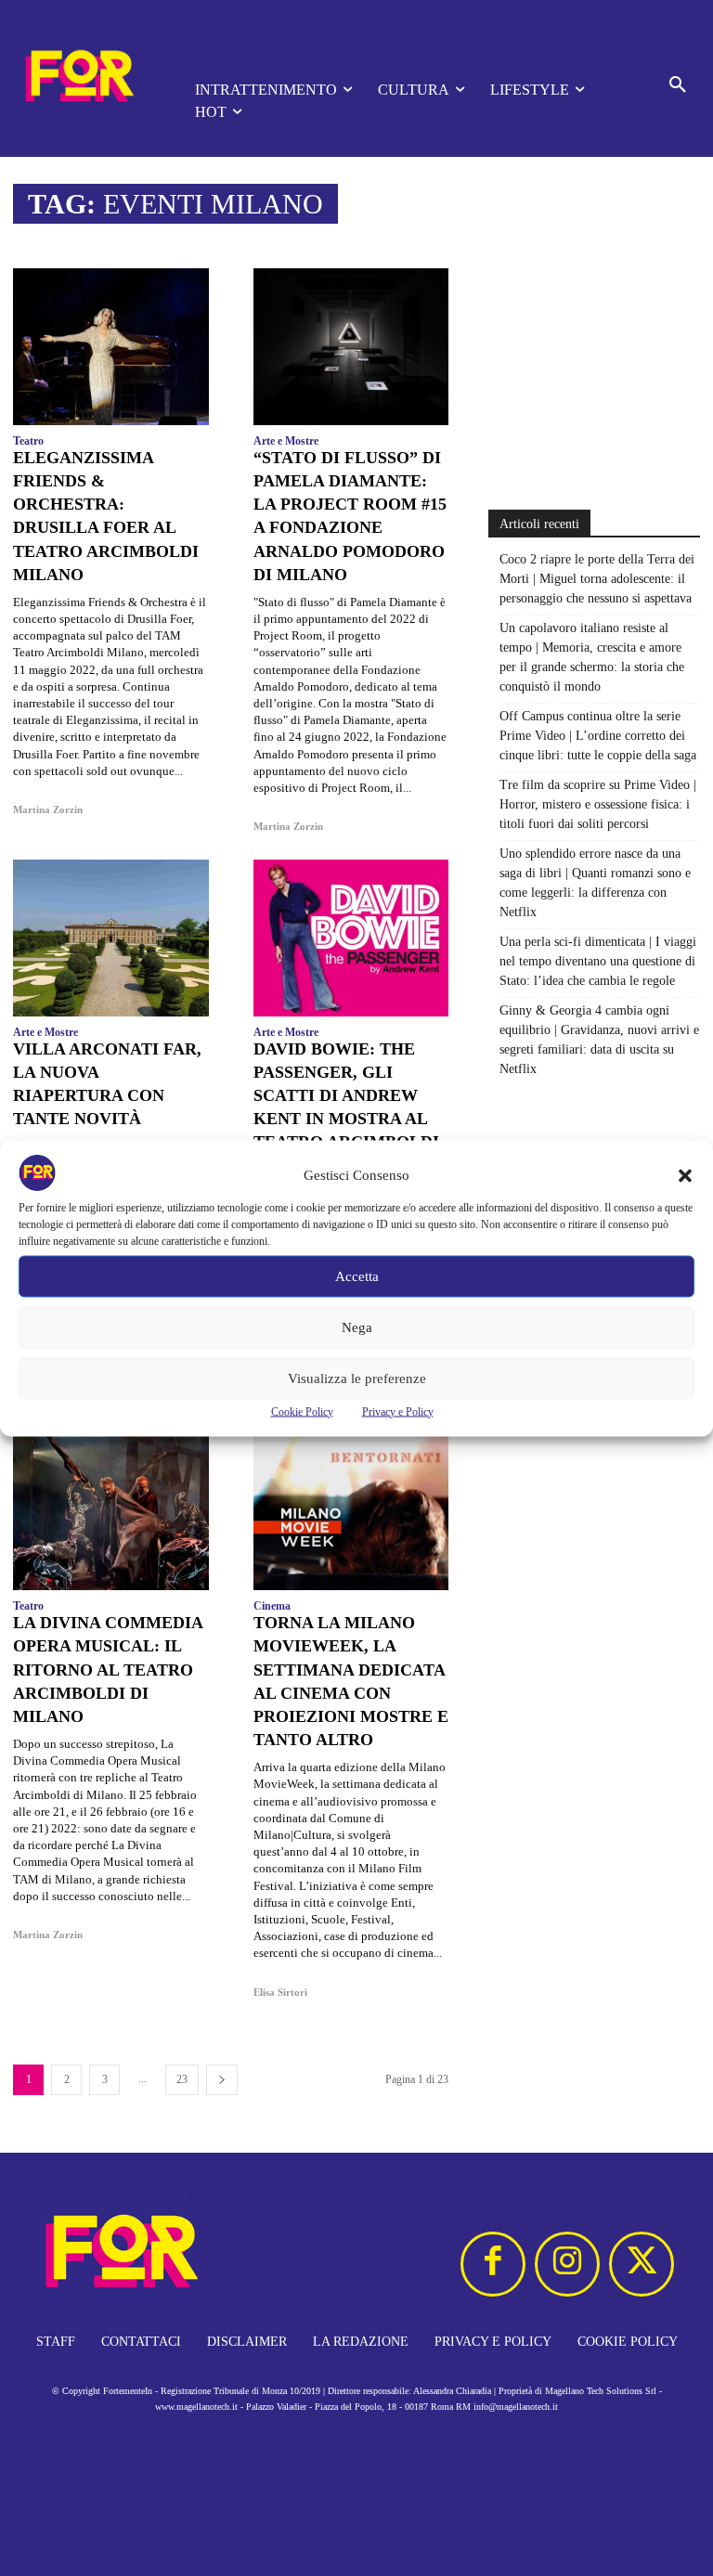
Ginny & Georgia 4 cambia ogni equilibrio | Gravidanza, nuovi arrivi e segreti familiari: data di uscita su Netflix (599, 1040)
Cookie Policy (302, 1411)
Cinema (272, 1606)
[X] (642, 2264)
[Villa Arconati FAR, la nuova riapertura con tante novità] (111, 938)
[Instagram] (567, 2264)
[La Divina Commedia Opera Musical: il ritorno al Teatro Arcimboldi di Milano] (111, 1512)
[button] (685, 1175)
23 (182, 2079)
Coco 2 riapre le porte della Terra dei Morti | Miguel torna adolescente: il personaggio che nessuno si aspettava (597, 579)
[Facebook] (493, 2264)
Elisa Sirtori (280, 1992)
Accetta (357, 1276)
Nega (357, 1327)
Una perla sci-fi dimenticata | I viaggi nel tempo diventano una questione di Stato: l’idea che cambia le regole (598, 961)
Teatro (28, 441)
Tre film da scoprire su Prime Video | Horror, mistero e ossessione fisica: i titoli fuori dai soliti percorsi (598, 804)
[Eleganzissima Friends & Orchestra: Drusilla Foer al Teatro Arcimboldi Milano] (111, 346)
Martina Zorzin (48, 809)
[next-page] (222, 2080)
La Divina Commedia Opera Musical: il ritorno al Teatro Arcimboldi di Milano (108, 1670)
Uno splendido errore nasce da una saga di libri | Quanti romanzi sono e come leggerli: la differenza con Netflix (595, 883)
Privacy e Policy (398, 1411)
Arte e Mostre (286, 441)
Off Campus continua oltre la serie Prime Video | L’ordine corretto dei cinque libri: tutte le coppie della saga (598, 736)
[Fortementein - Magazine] (78, 78)
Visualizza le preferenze (357, 1379)
